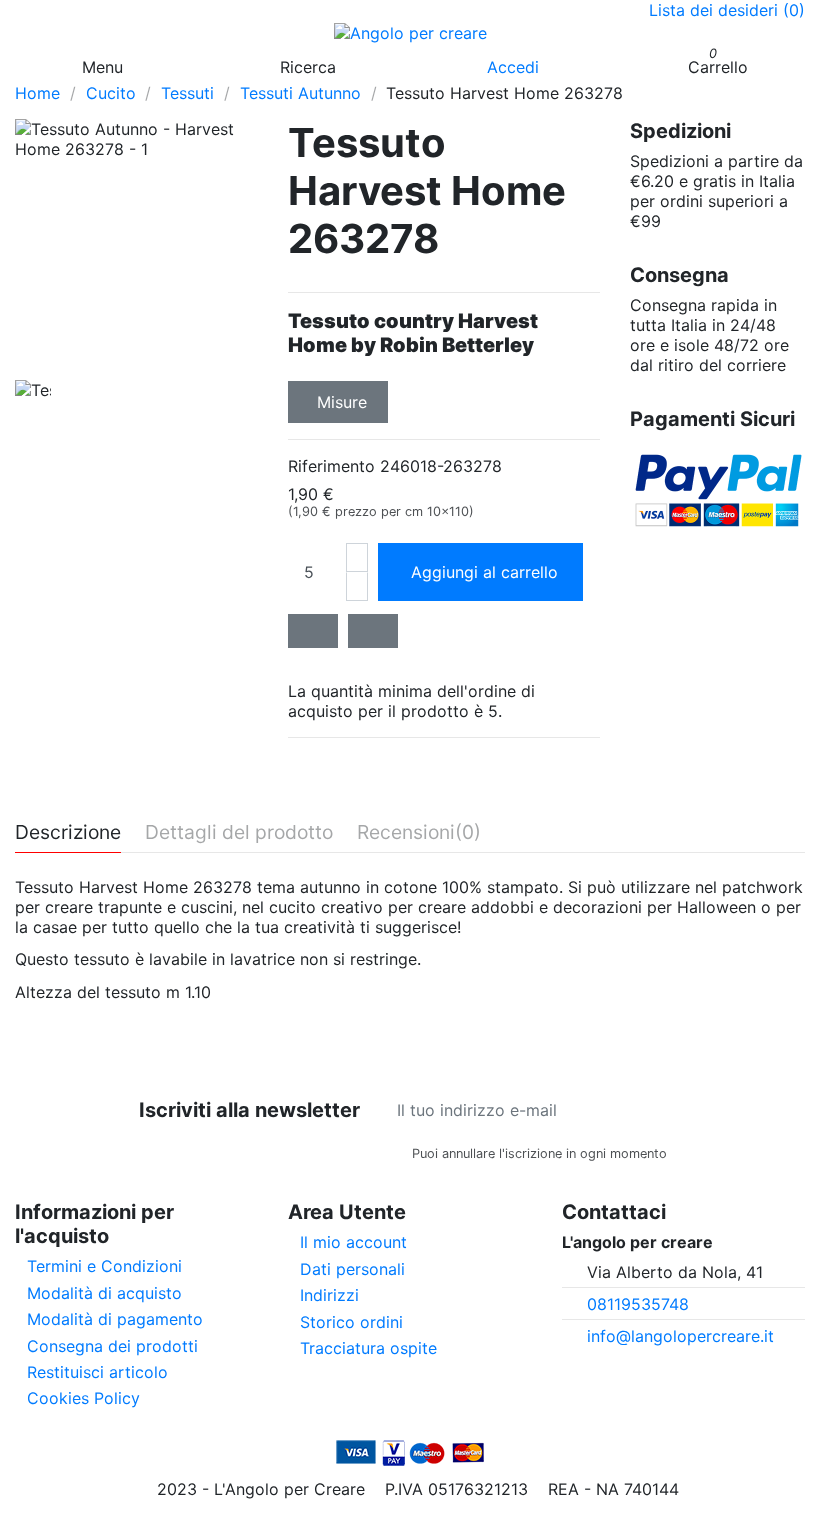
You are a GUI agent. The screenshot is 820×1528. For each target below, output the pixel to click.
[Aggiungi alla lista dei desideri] (313, 631)
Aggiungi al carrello (484, 572)
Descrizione (68, 833)
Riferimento (331, 466)
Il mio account (353, 1242)
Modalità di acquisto (104, 1293)
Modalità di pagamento (115, 1319)
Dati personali (352, 1269)
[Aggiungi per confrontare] (373, 631)
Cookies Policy (83, 1398)
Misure (342, 402)
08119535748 (638, 1304)
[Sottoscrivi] (681, 1110)
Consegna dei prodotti (112, 1346)
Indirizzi (329, 1295)
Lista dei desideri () (727, 10)
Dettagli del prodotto (239, 833)
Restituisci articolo (97, 1372)
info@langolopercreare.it (680, 1336)
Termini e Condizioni (104, 1266)
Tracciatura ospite (368, 1348)
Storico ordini (351, 1322)
